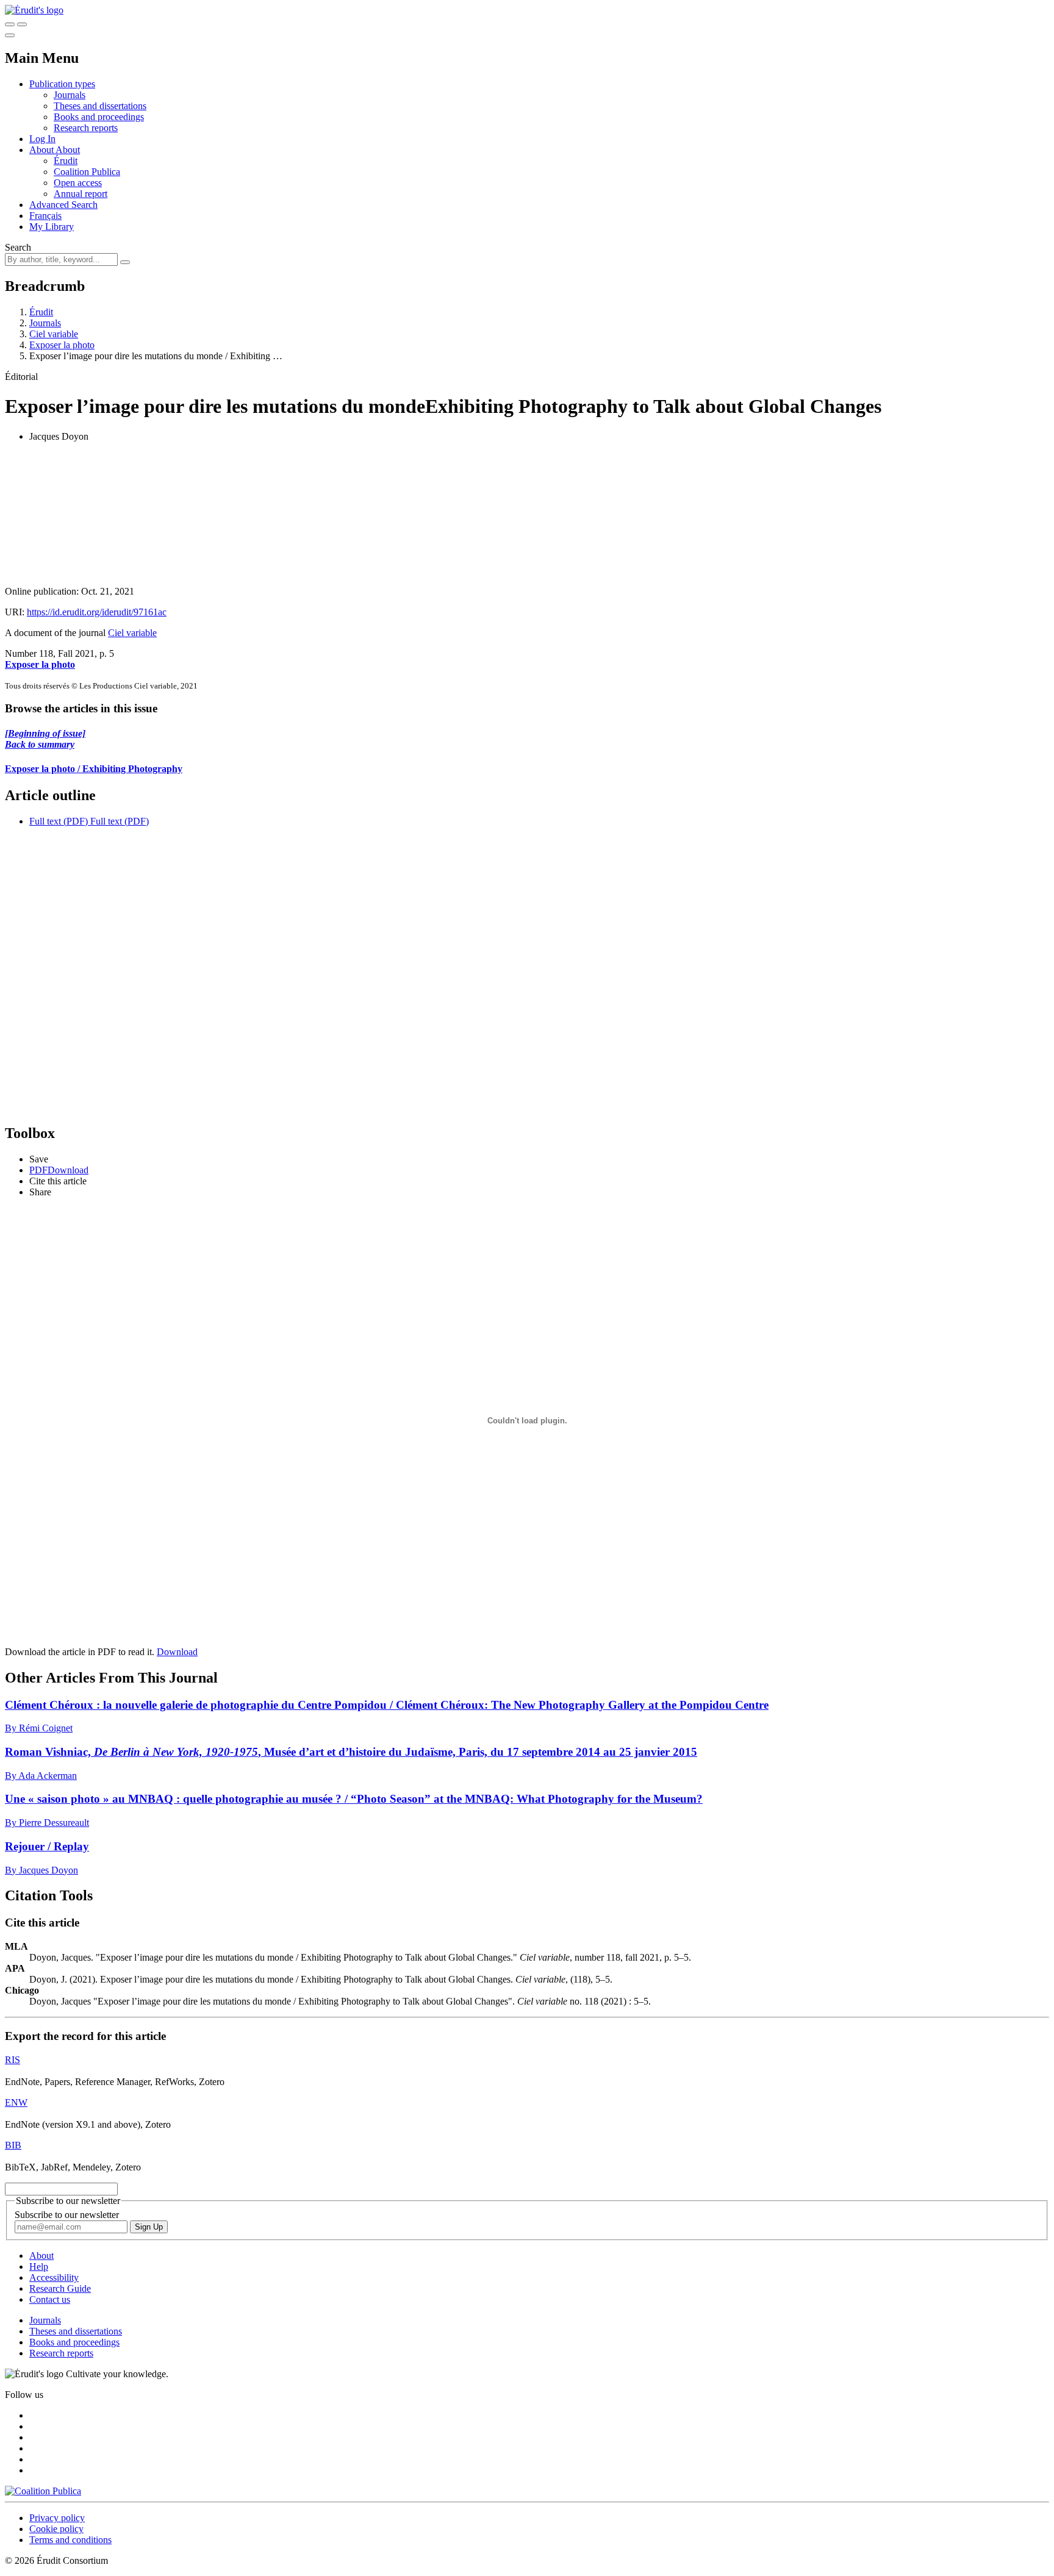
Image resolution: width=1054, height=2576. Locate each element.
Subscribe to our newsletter (67, 2215)
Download (177, 1652)
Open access (78, 183)
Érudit (66, 161)
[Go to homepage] (34, 10)
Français (45, 216)
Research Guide (60, 2288)
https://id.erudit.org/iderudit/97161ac (97, 612)
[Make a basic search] (10, 24)
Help (39, 2267)
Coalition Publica (87, 172)
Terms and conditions (70, 2540)
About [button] (42, 150)
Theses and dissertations (100, 106)
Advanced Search (63, 205)
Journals (70, 95)
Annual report (81, 194)
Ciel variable (54, 334)
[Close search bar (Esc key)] (22, 24)
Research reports (86, 128)
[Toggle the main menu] (10, 35)
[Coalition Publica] (43, 2491)
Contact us (50, 2299)
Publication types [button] (62, 84)
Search (18, 247)
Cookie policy (56, 2529)
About (68, 150)
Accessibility (54, 2277)
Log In (42, 139)
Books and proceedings (99, 117)
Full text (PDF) (59, 821)
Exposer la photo (62, 345)
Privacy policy (57, 2518)
